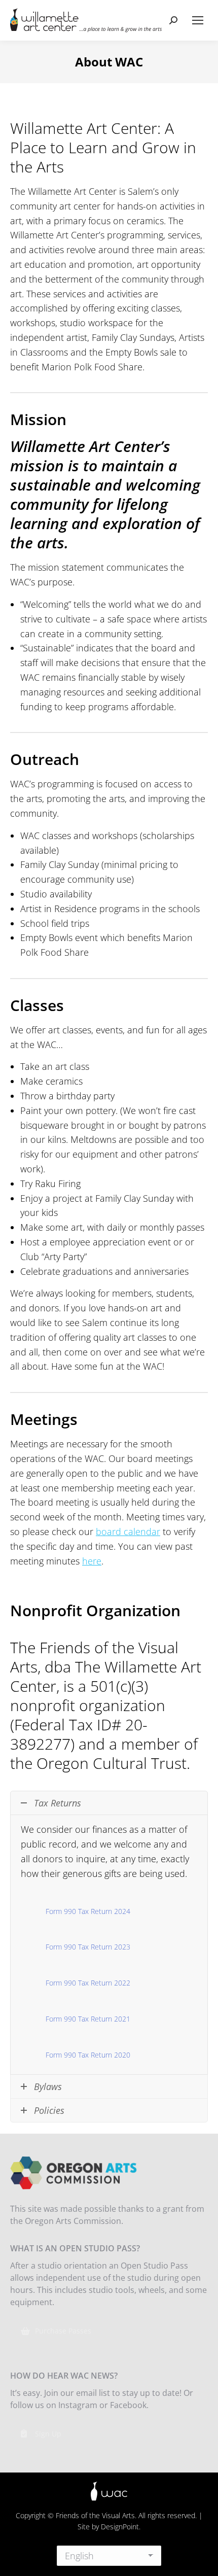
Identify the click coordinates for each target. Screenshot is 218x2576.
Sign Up (48, 2434)
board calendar (128, 1531)
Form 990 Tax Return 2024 (88, 1911)
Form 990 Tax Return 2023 (88, 1947)
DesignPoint (120, 2527)
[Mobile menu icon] (198, 20)
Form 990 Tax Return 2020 (88, 2055)
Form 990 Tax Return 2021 (88, 2019)
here (92, 1561)
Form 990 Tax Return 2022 (88, 1983)
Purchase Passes (63, 2331)
